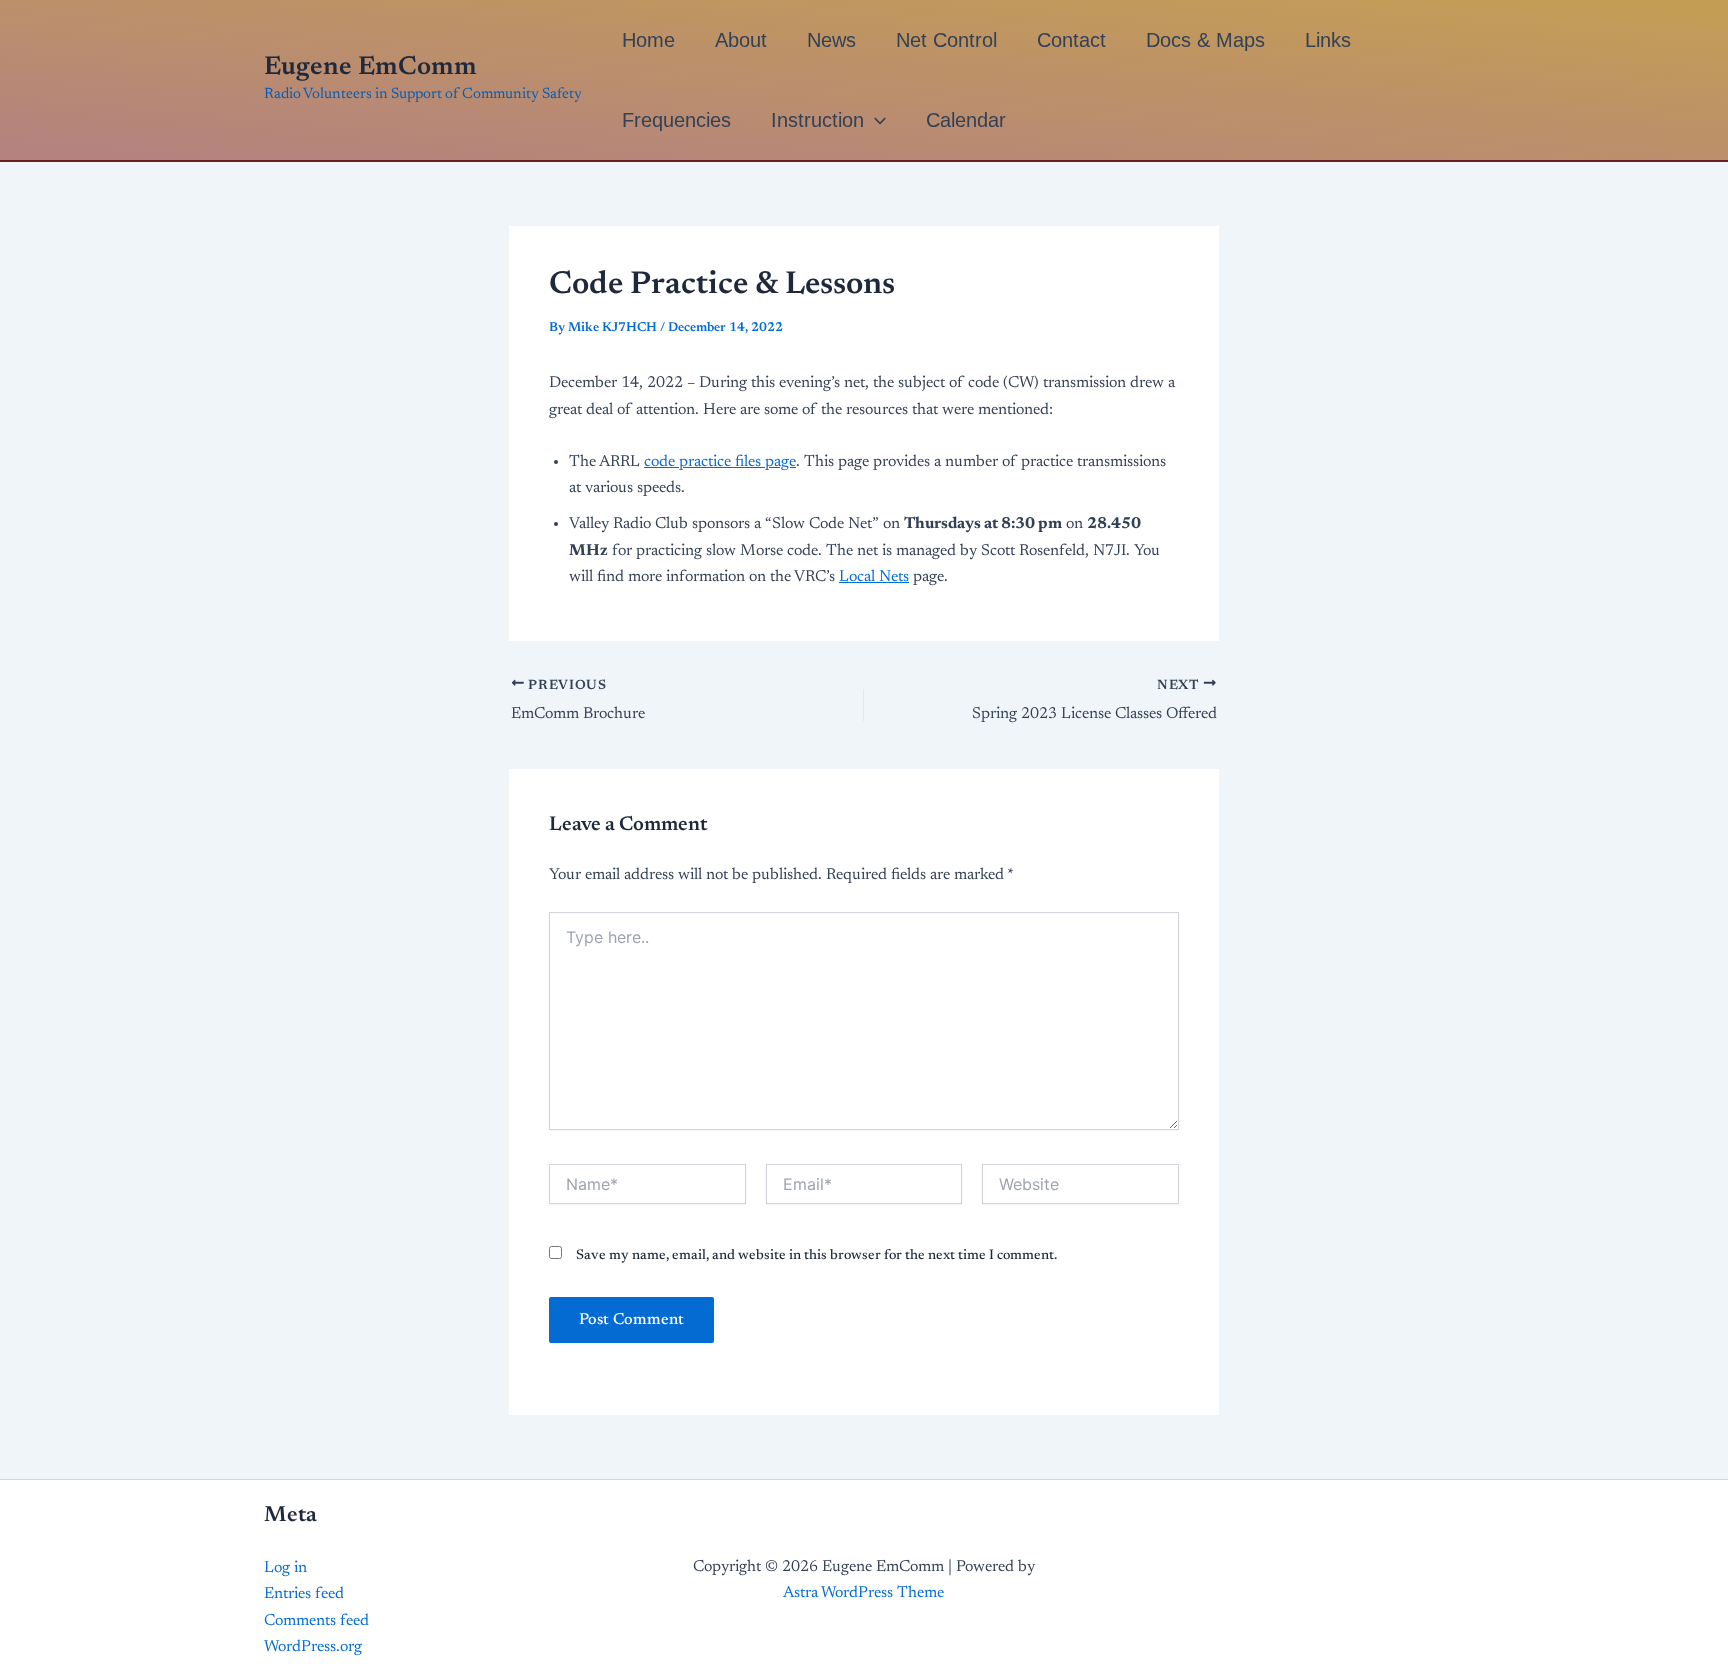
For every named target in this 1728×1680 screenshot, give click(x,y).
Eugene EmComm (370, 68)
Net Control (946, 40)
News (831, 40)
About (741, 40)
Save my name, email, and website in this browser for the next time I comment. (816, 1256)
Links (1328, 40)
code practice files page (720, 462)
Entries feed (304, 1594)
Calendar (966, 120)
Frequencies (676, 120)
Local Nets (874, 577)
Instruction (817, 120)
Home (648, 40)
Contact (1071, 40)
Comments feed (316, 1621)
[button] (875, 120)
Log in (285, 1568)
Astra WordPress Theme (863, 1593)
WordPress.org (313, 1647)
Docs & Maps (1205, 40)
